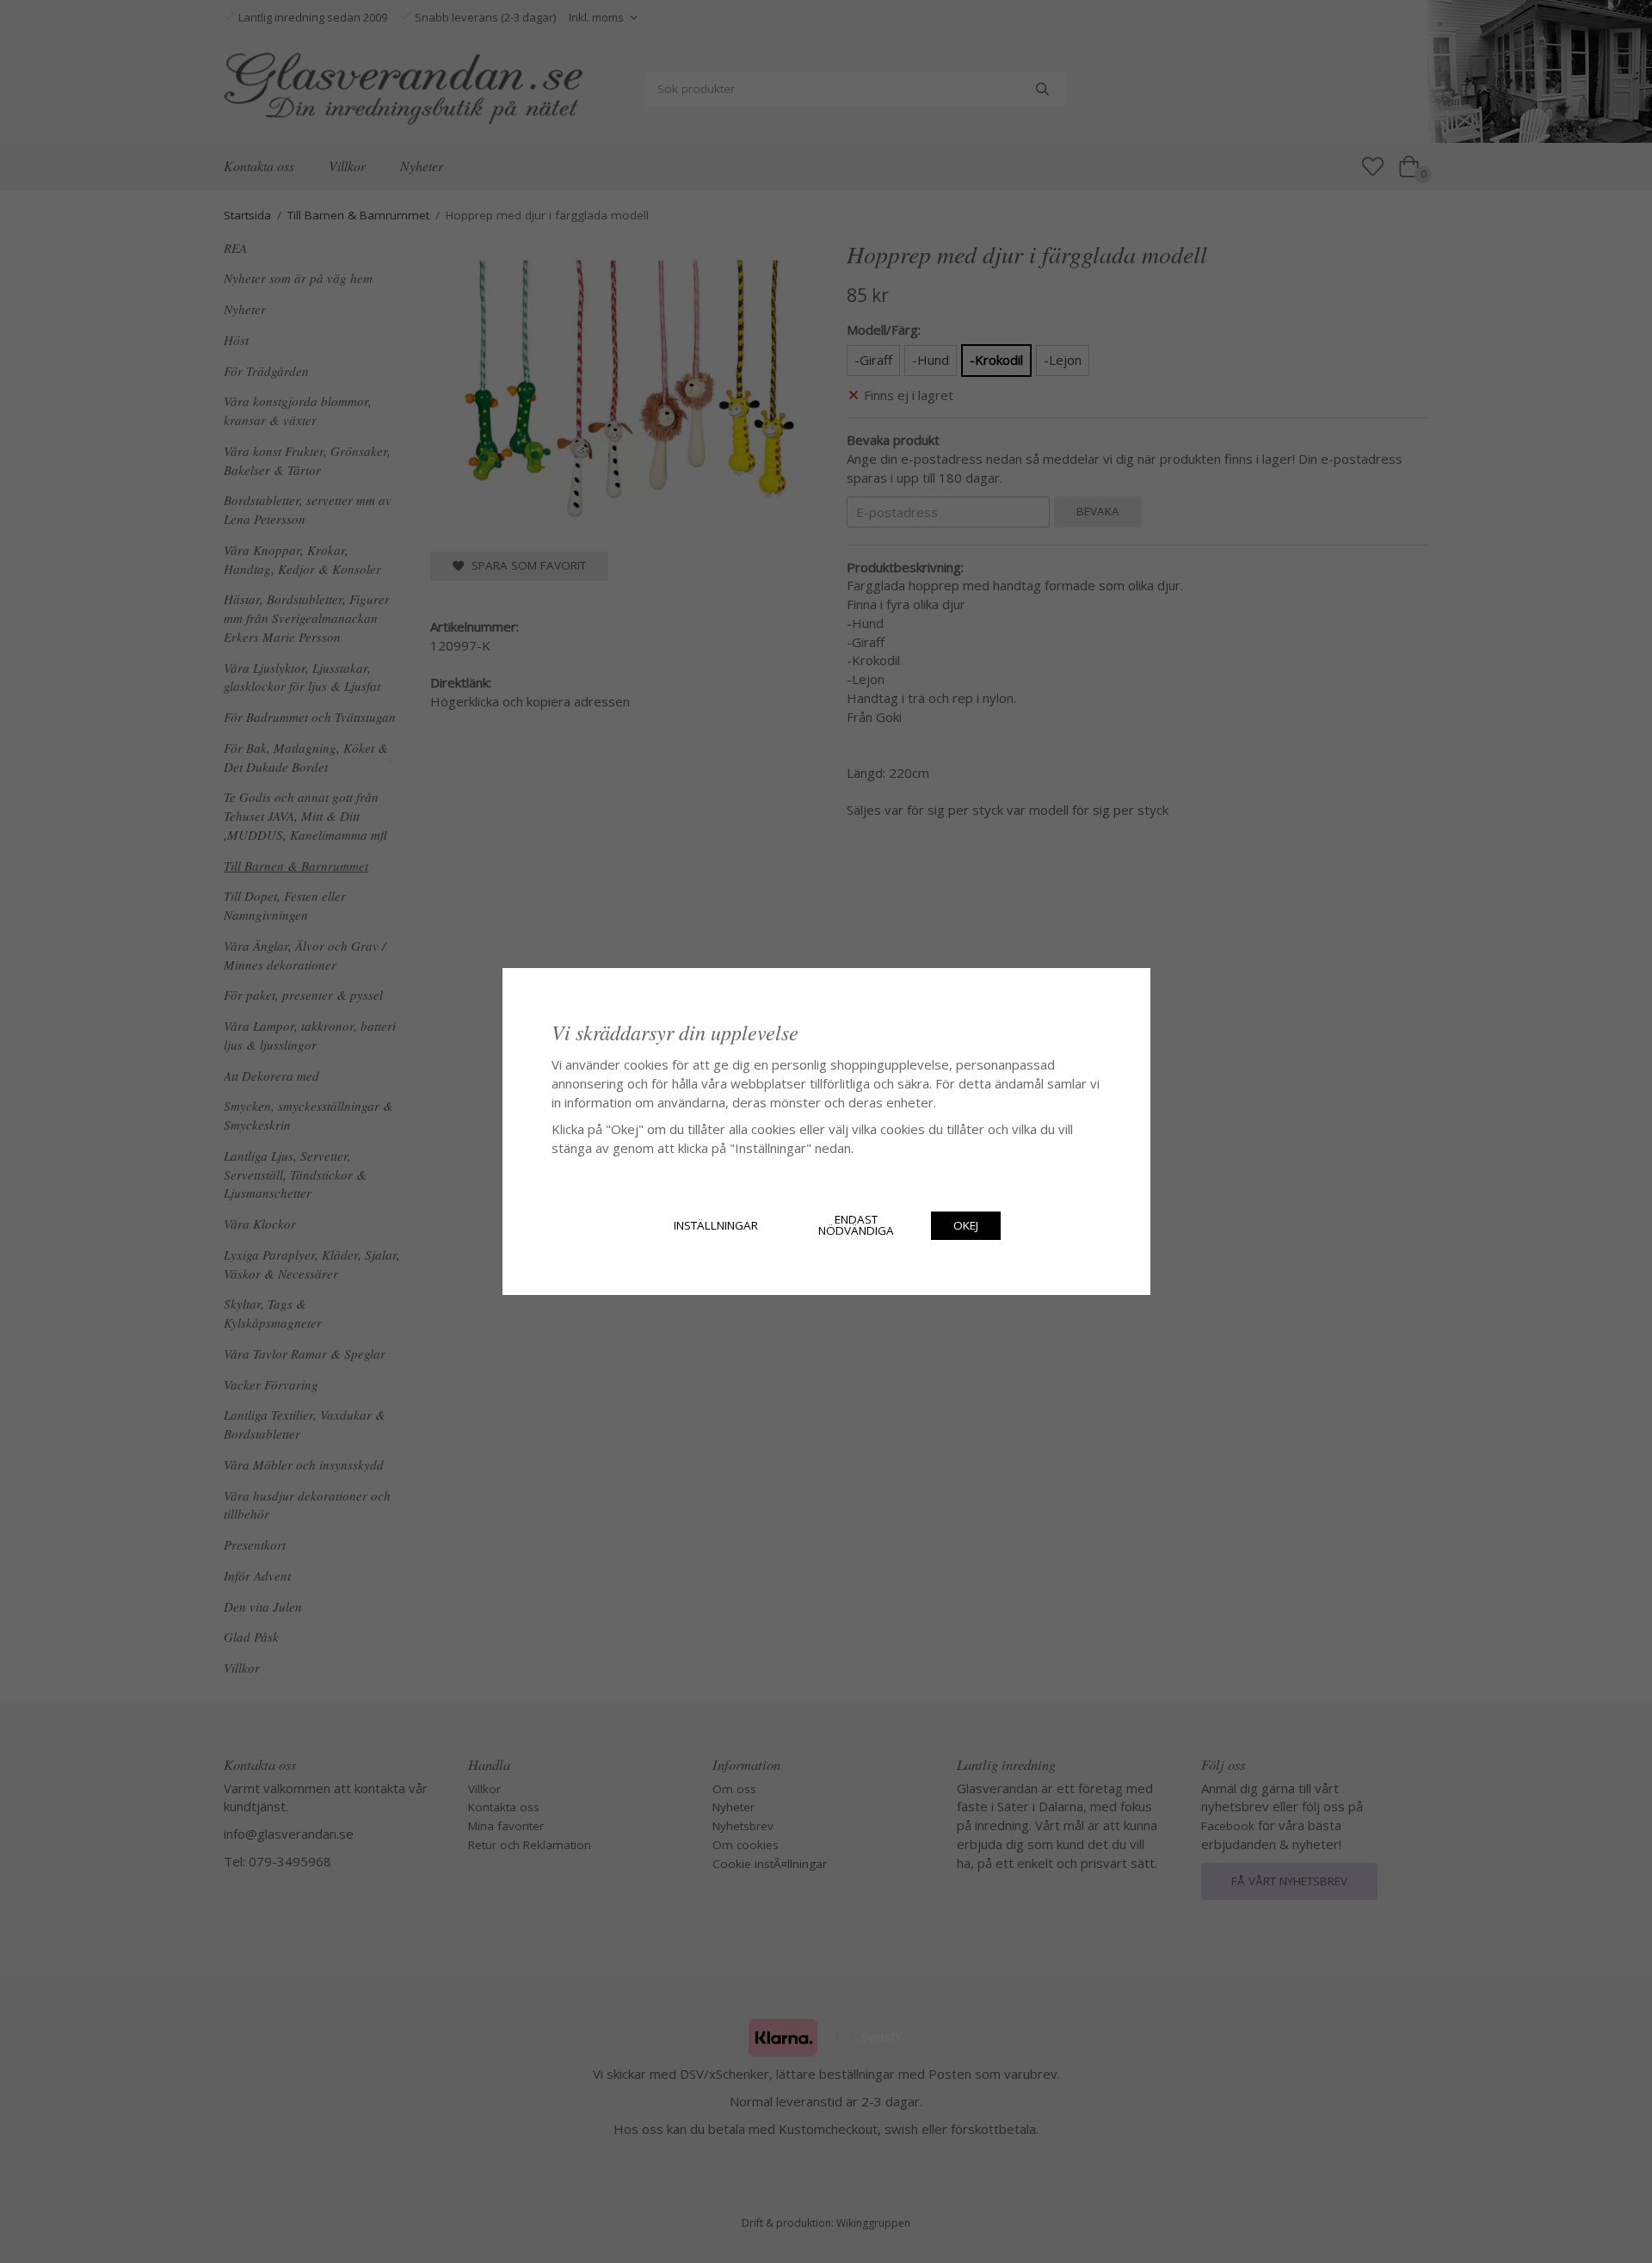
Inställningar (716, 1225)
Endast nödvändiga (856, 1225)
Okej (966, 1225)
